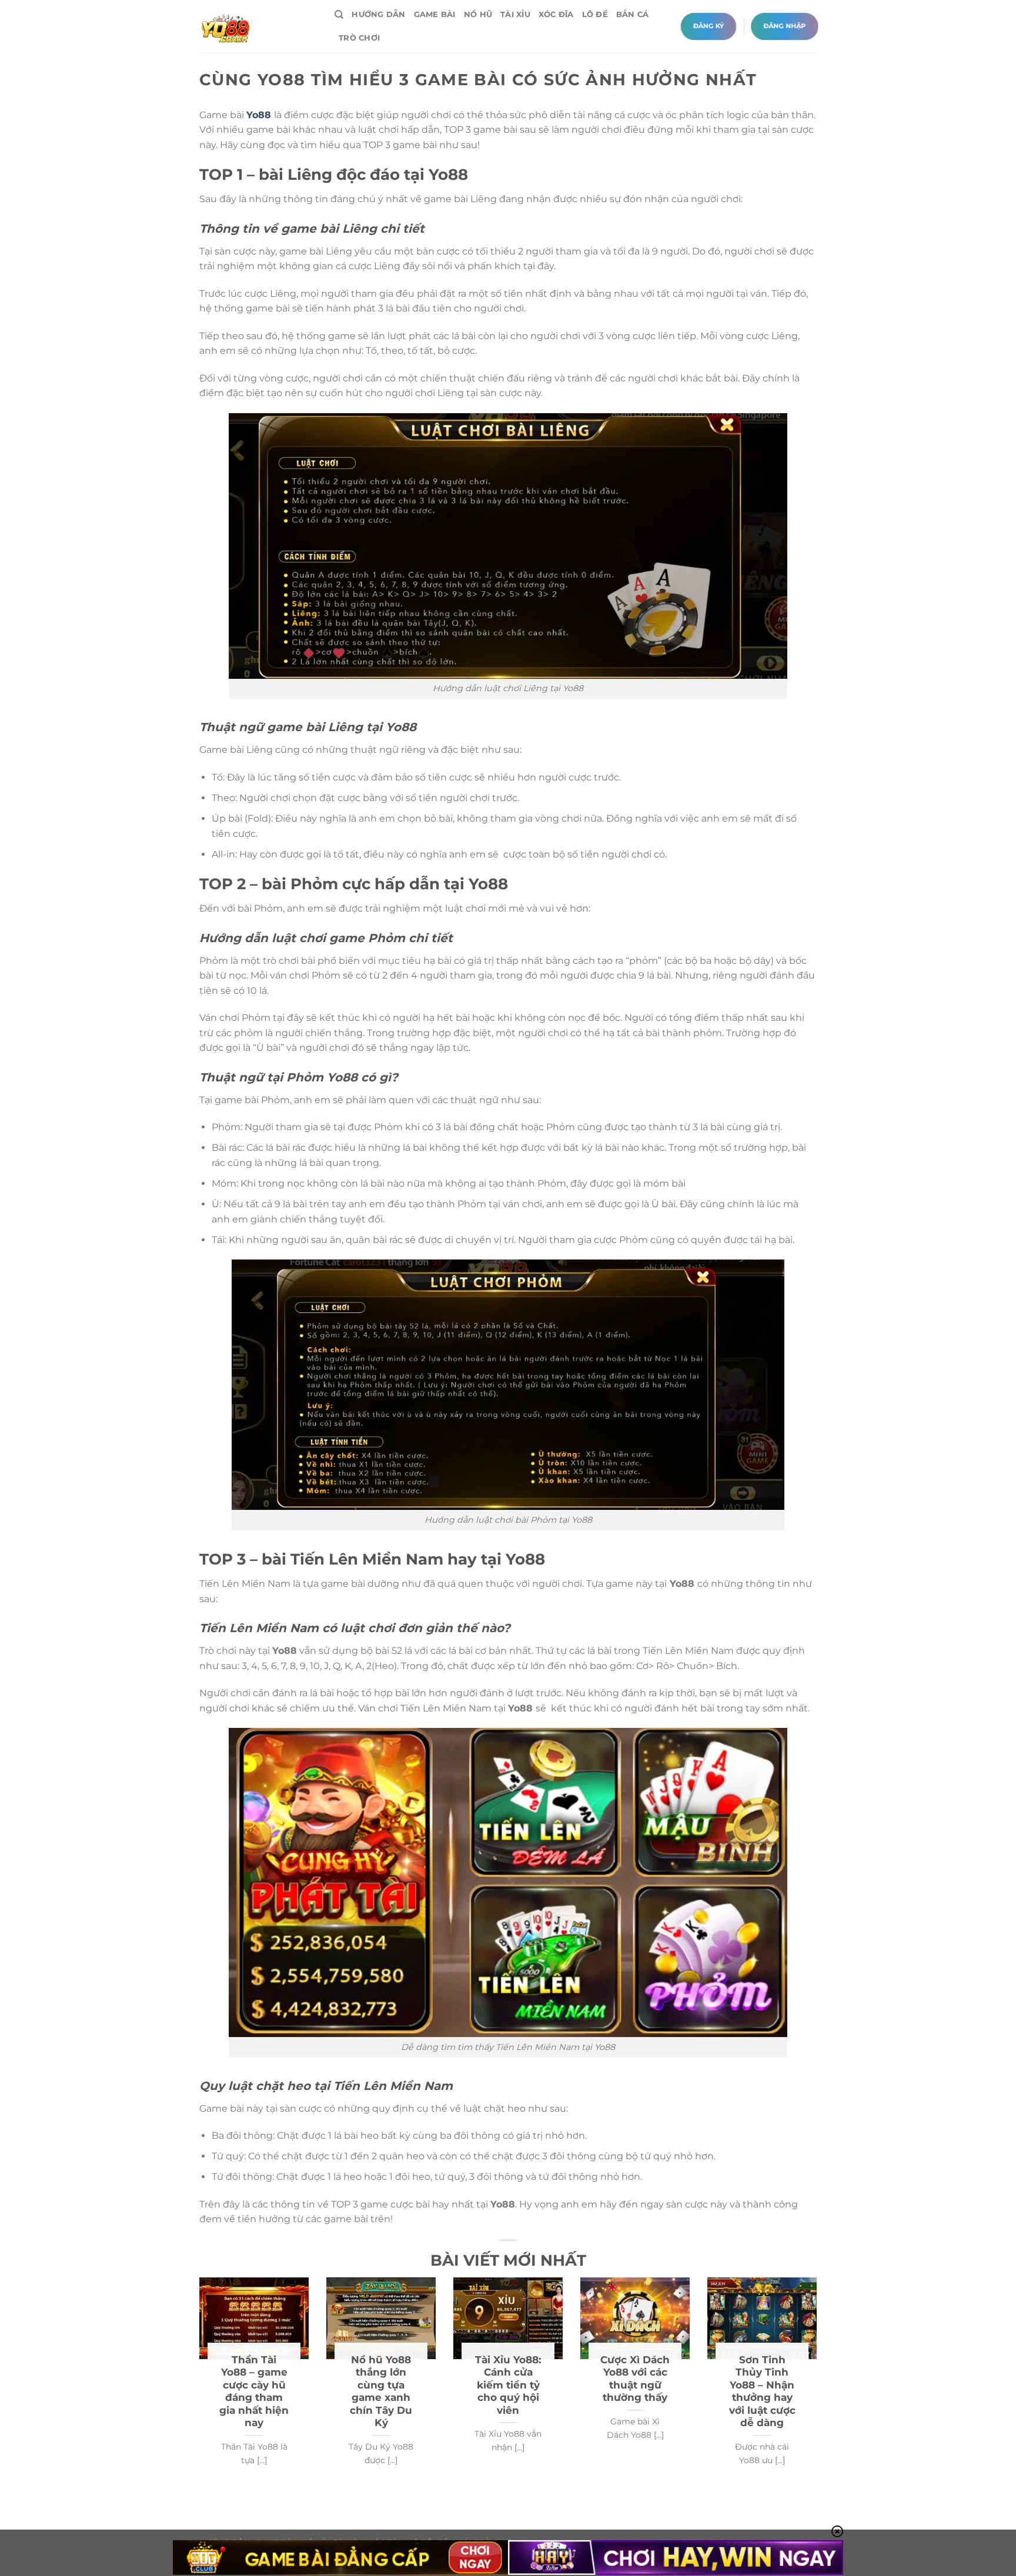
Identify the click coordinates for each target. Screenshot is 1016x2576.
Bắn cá (633, 14)
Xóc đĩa (556, 14)
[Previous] (197, 2385)
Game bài (435, 14)
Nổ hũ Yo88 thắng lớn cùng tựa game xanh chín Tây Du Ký (381, 2391)
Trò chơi (359, 38)
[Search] (339, 15)
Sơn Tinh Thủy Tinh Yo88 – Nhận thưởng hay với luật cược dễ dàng (762, 2391)
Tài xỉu (515, 14)
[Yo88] (258, 26)
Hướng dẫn (378, 14)
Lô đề (595, 14)
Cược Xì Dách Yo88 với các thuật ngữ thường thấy (635, 2379)
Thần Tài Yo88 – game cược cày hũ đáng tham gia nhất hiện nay (254, 2391)
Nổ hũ (478, 14)
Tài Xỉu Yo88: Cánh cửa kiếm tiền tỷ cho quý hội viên (508, 2385)
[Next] (819, 2385)
